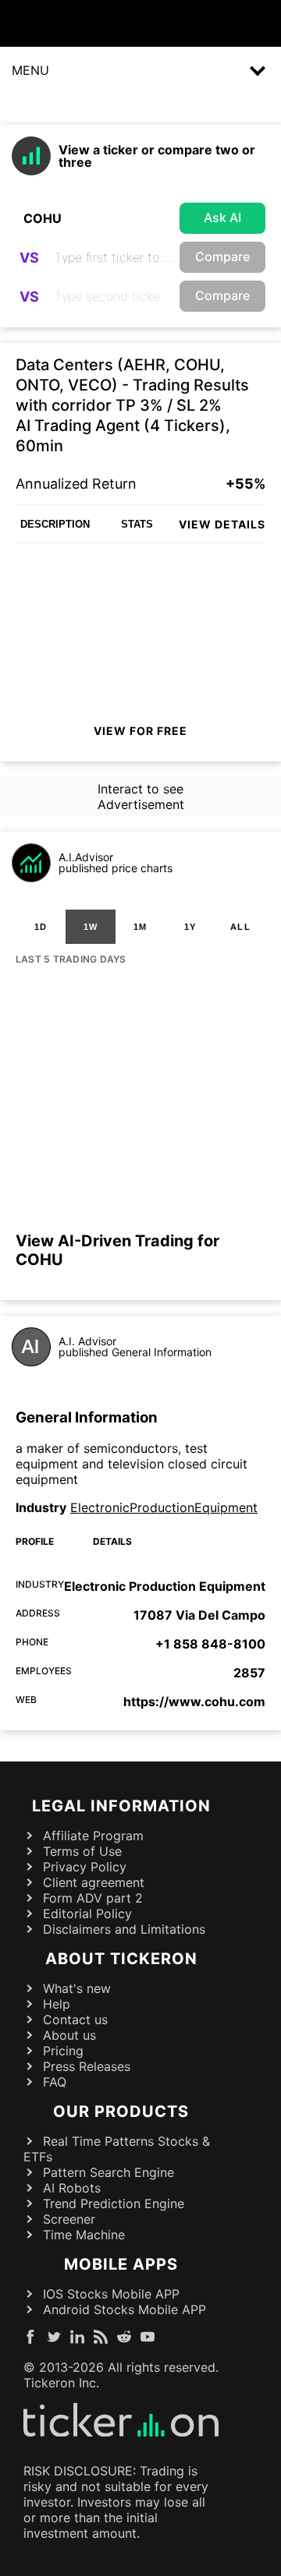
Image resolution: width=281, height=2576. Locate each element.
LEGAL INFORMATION (121, 1806)
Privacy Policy (85, 1867)
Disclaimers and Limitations (124, 1929)
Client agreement (94, 1882)
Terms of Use (82, 1851)
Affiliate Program (93, 1836)
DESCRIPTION (55, 524)
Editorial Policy (87, 1913)
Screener (69, 2219)
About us (69, 2035)
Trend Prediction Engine (114, 2203)
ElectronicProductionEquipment (164, 1507)
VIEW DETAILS (222, 524)
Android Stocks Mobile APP (124, 2309)
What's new (77, 1988)
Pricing (63, 2051)
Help (57, 2004)
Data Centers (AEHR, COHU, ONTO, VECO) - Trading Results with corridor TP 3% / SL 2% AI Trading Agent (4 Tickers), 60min (132, 405)
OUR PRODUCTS (121, 2111)
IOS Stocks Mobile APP (111, 2294)
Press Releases (87, 2066)
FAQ (55, 2082)
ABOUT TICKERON (121, 1959)
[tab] (41, 927)
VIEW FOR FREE (140, 731)
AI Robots (72, 2188)
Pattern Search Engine (108, 2172)
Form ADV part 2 (93, 1898)
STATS (137, 524)
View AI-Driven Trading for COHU (117, 1250)
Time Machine (84, 2235)
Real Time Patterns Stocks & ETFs (117, 2149)
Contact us (75, 2019)
